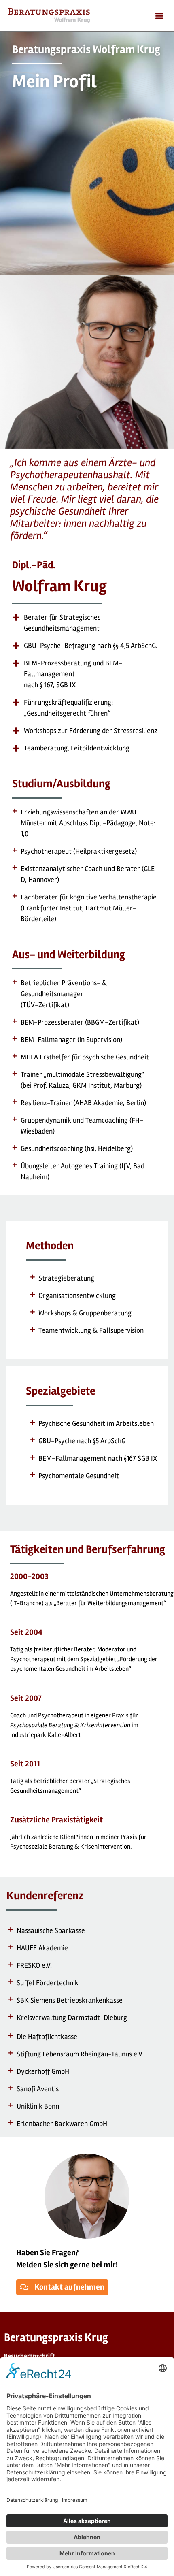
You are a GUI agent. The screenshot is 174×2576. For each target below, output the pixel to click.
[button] (159, 16)
